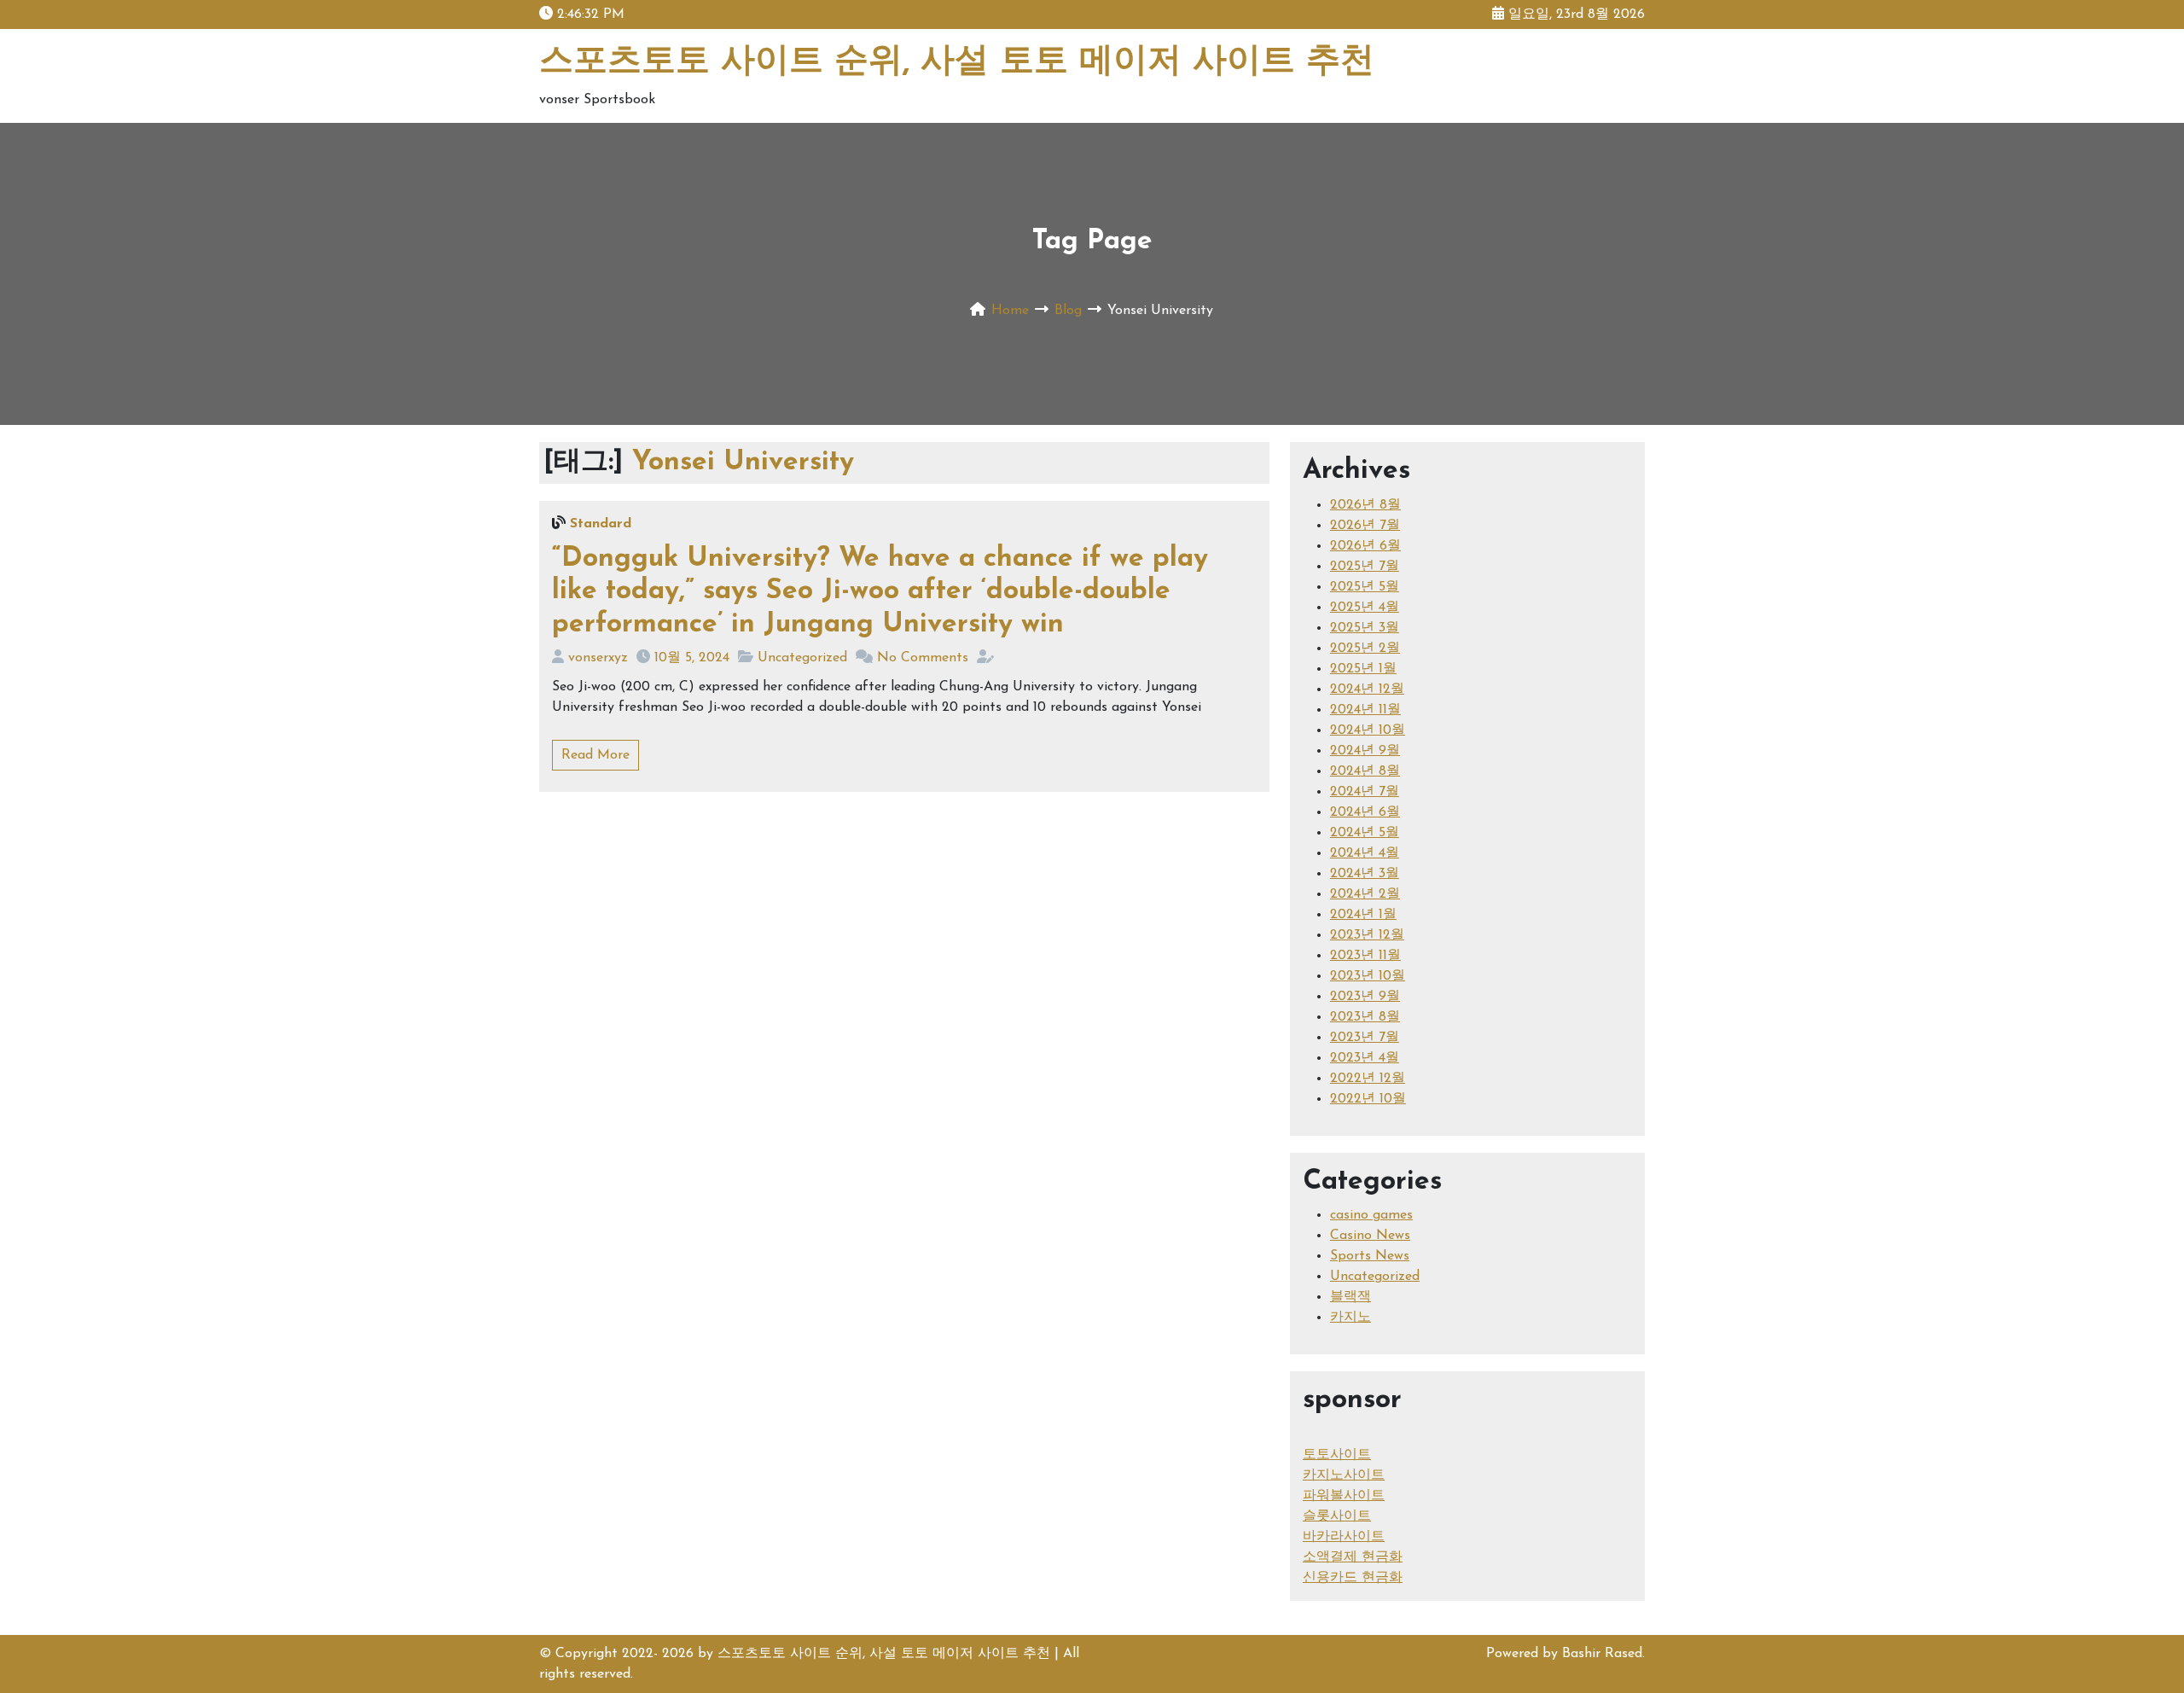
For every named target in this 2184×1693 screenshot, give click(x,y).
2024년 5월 (1365, 833)
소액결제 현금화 (1353, 1557)
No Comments (923, 658)
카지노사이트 (1344, 1475)
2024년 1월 (1363, 915)
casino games (1371, 1215)
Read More (595, 755)
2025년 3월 (1365, 628)
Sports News (1370, 1256)
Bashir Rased (1602, 1654)
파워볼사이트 (1344, 1496)
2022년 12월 (1368, 1079)
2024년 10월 (1368, 730)
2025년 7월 (1365, 567)
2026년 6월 (1365, 546)
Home (1010, 311)
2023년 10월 (1368, 976)
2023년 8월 (1365, 1017)
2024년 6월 (1365, 812)
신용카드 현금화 (1353, 1578)
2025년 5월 (1365, 587)
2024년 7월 (1365, 792)
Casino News (1370, 1236)
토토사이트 (1337, 1455)
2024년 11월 (1365, 710)
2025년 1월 (1363, 669)
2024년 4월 (1365, 853)
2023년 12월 (1367, 935)
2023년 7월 (1365, 1038)
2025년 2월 (1365, 649)
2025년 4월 (1365, 608)
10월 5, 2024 (692, 658)
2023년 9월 (1365, 997)
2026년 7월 (1365, 526)
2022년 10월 (1368, 1099)
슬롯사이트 (1337, 1516)
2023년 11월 (1365, 956)
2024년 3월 (1365, 874)
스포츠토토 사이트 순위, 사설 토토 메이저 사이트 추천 (957, 62)
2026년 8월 (1365, 505)
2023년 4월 (1365, 1058)
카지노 (1350, 1318)
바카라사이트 (1344, 1537)
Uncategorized (802, 658)
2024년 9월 (1365, 751)
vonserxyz (598, 658)
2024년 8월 (1365, 771)
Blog (1068, 311)
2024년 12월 (1367, 689)
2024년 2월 (1365, 894)
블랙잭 (1350, 1297)
